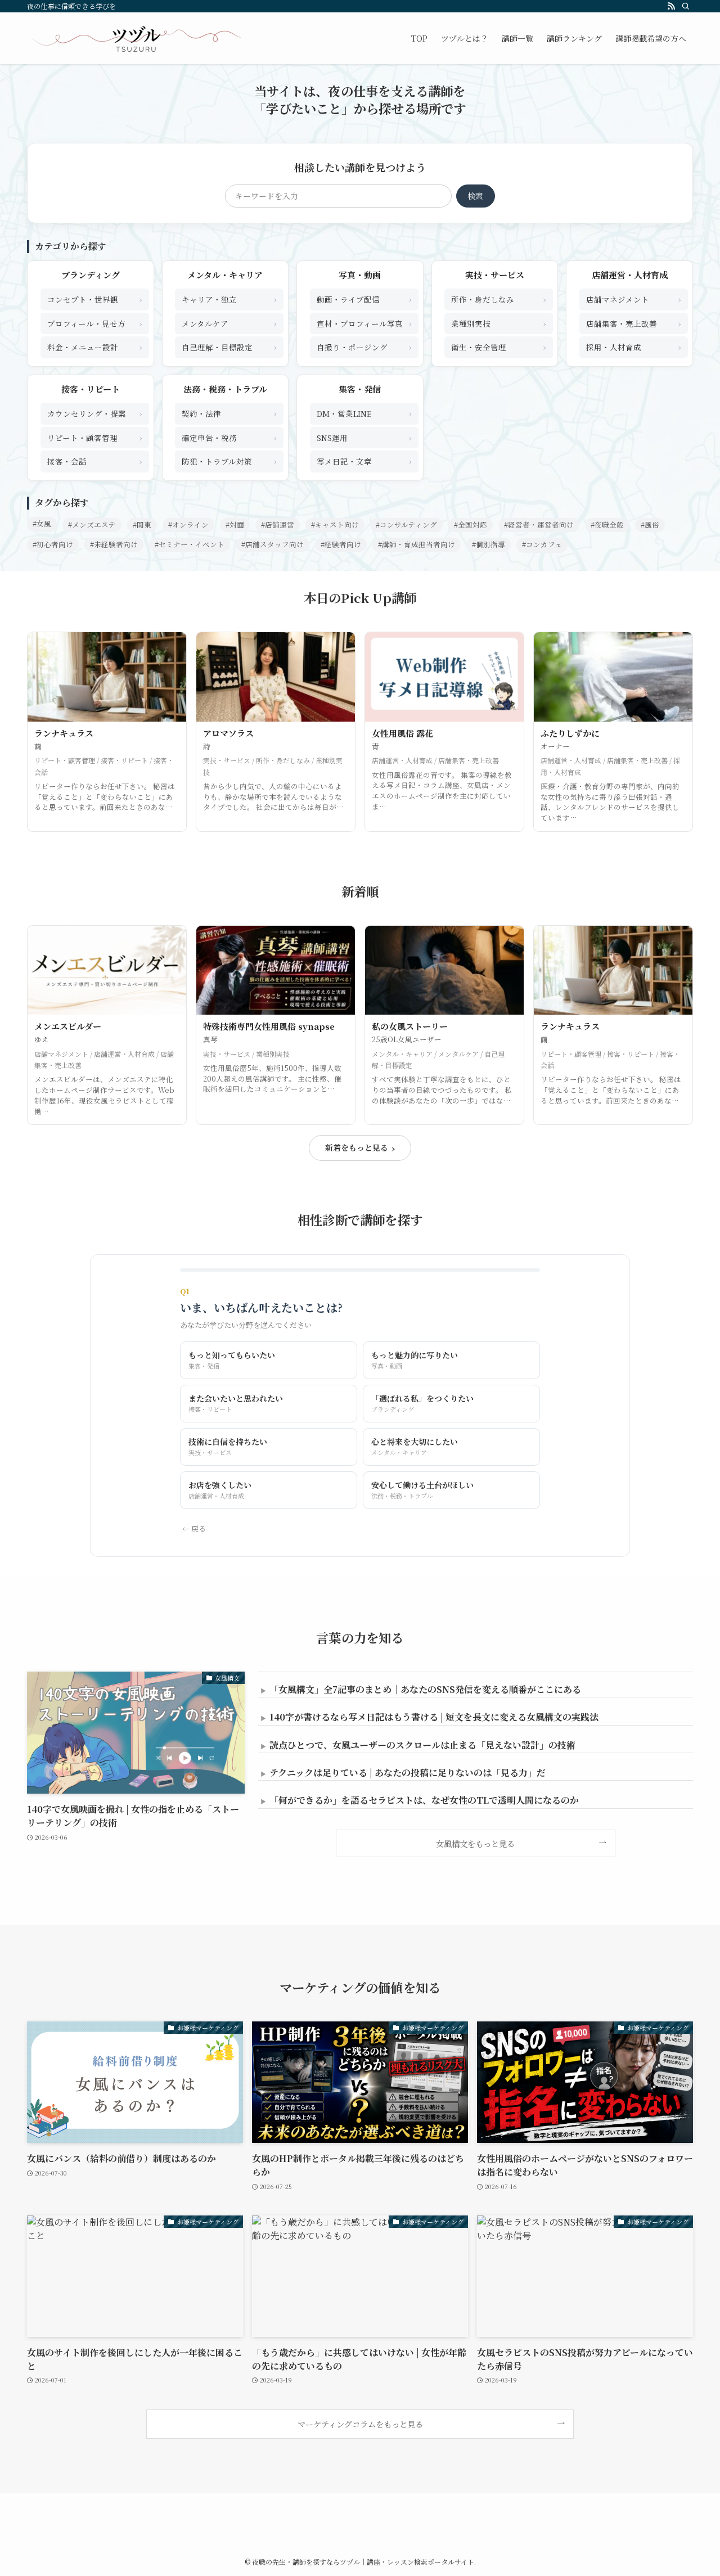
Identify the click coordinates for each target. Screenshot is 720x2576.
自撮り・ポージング (364, 347)
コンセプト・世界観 (95, 299)
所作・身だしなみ (499, 299)
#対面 (235, 525)
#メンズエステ (92, 525)
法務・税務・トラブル (225, 389)
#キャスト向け (335, 525)
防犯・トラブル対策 (229, 461)
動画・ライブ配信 (364, 299)
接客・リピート (91, 389)
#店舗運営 (278, 525)
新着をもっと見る (360, 1148)
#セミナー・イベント (190, 544)
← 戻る (194, 1528)
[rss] (671, 6)
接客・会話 (95, 461)
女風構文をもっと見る (475, 1843)
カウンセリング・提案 (95, 413)
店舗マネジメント (634, 299)
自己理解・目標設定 (229, 347)
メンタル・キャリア (225, 275)
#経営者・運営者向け (539, 525)
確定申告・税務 (229, 437)
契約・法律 (229, 413)
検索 (475, 196)
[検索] (686, 6)
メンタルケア (229, 323)
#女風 (42, 524)
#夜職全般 (607, 525)
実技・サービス (495, 275)
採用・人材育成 (634, 347)
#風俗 (650, 525)
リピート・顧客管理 (95, 437)
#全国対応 (471, 525)
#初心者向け (53, 544)
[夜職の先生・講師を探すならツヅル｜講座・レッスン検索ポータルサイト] (136, 38)
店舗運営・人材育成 (630, 275)
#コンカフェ (542, 544)
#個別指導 (489, 544)
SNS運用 (364, 437)
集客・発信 (360, 389)
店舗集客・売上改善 (634, 323)
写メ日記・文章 (364, 461)
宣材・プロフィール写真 (364, 323)
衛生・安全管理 (499, 347)
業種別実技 (499, 323)
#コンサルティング (406, 525)
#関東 (142, 525)
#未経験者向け (114, 544)
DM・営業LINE (364, 413)
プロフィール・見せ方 (95, 323)
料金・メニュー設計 (95, 347)
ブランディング (91, 275)
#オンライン (188, 525)
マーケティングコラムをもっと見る (360, 2424)
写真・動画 (360, 275)
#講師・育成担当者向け (417, 544)
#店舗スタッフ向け (273, 544)
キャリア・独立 (229, 299)
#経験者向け (341, 544)
